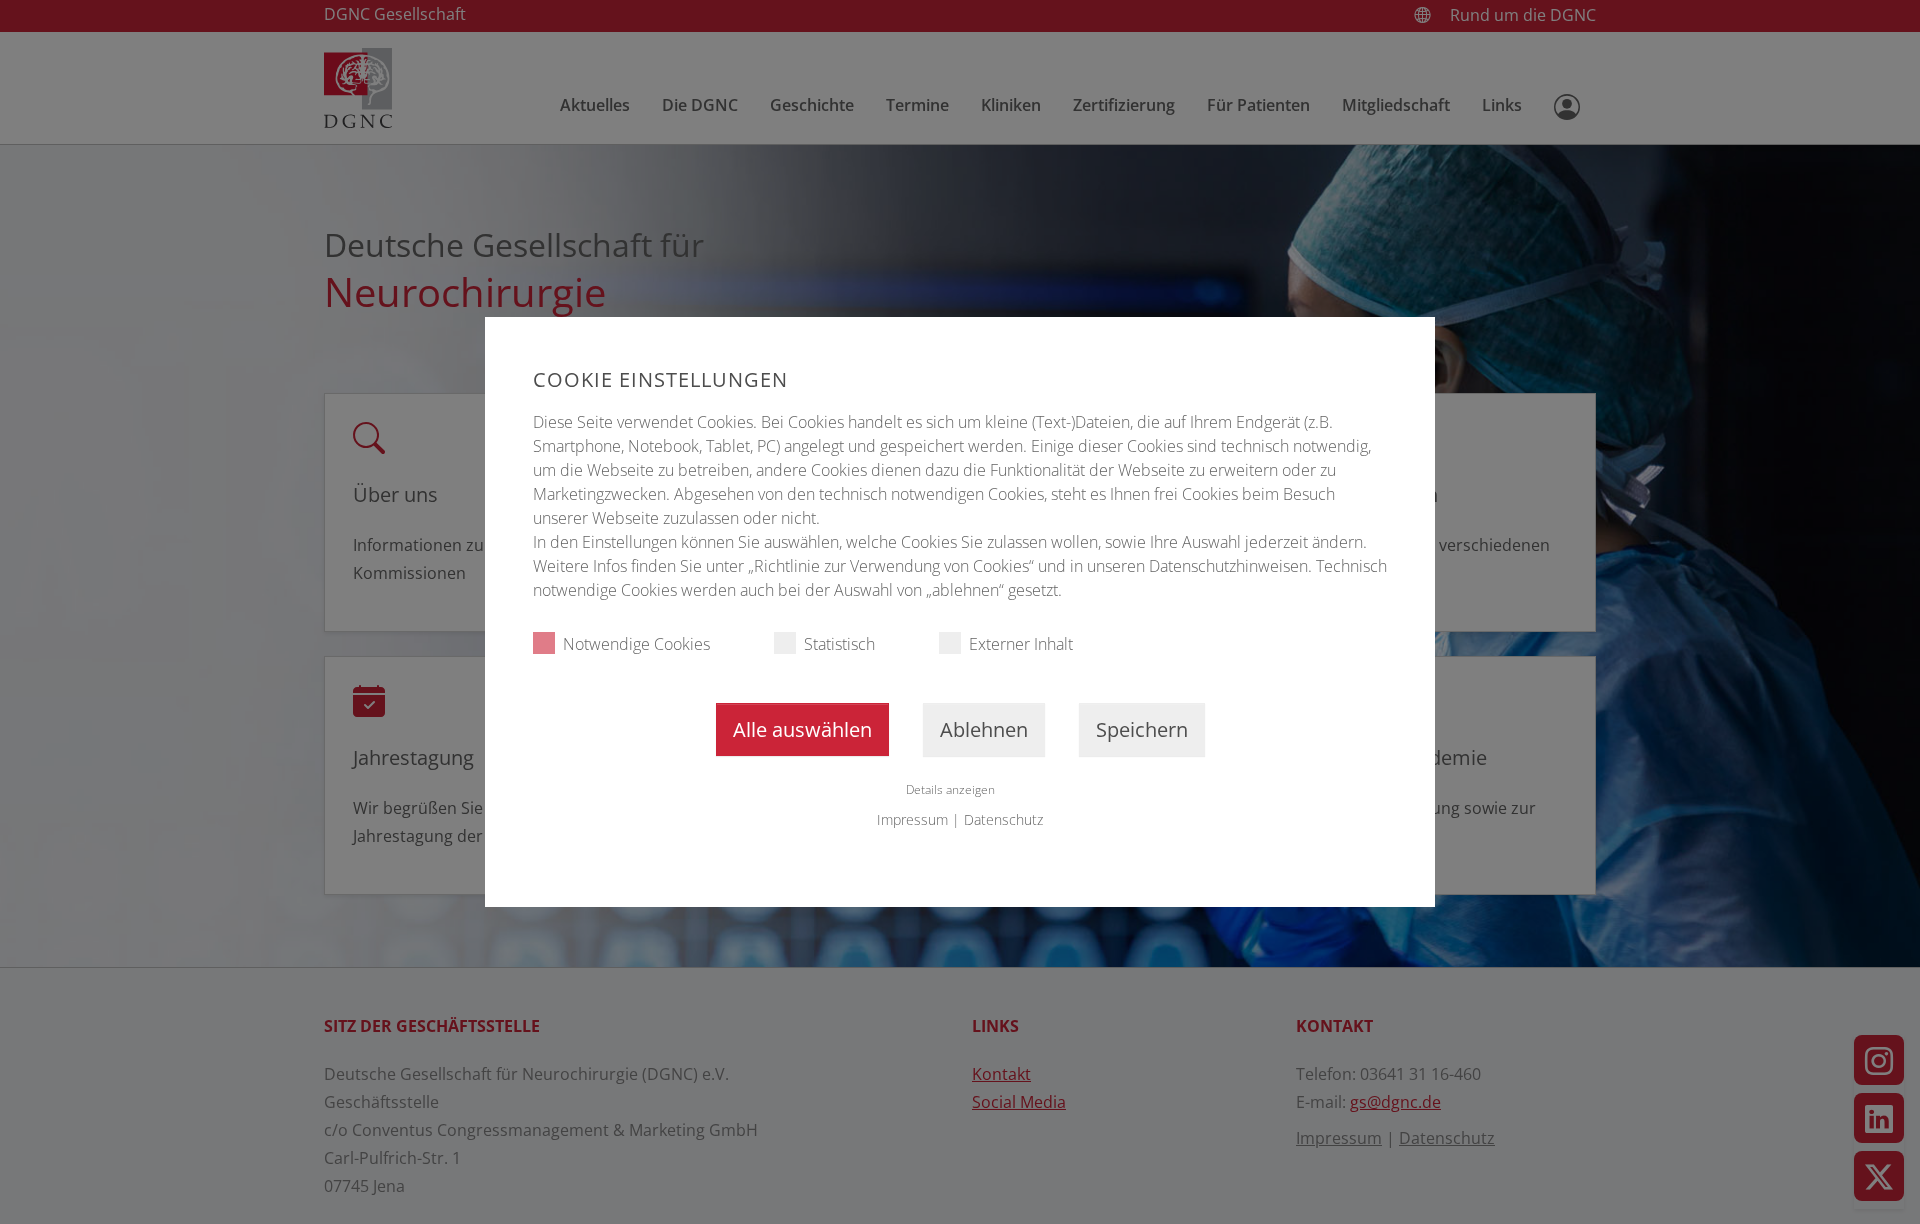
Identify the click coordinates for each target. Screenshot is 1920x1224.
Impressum (912, 819)
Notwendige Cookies (636, 644)
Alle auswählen (802, 729)
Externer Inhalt (1021, 644)
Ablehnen (984, 729)
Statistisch (839, 644)
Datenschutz (1003, 819)
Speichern (1142, 729)
